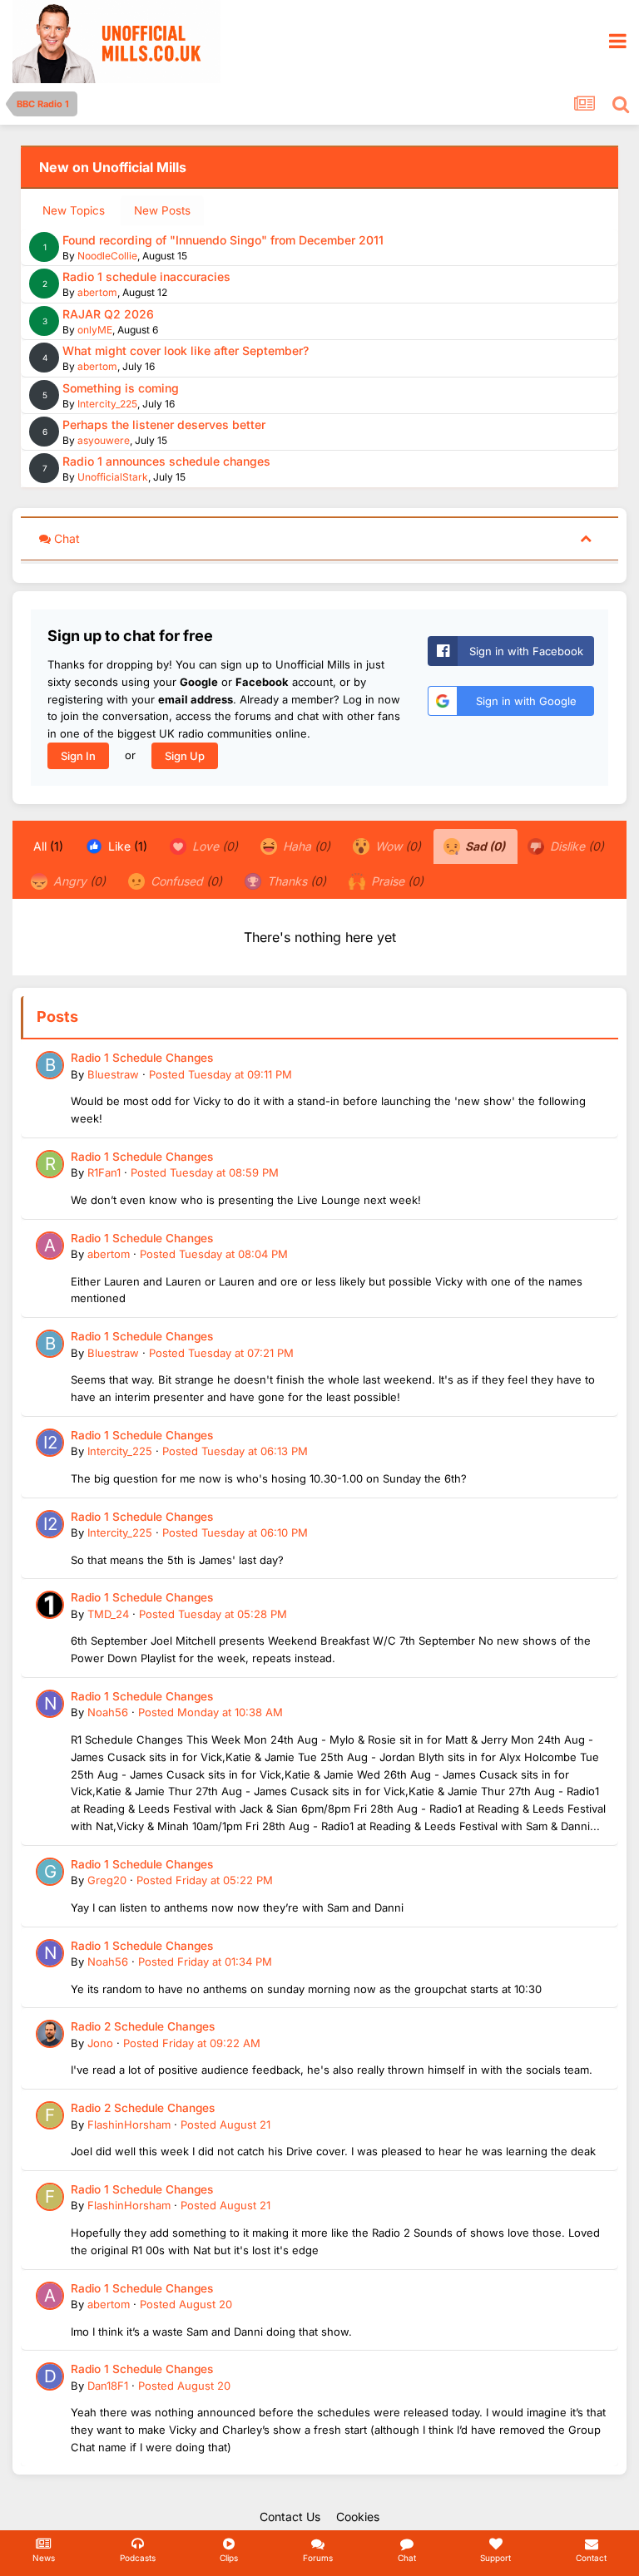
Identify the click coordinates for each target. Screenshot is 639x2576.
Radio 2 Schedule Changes (143, 2026)
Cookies (358, 2517)
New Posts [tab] (162, 210)
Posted (220, 1074)
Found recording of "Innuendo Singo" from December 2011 (223, 240)
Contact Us (290, 2517)
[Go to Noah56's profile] (50, 1704)
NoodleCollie (107, 256)
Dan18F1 (108, 2386)
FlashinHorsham (129, 2124)
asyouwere (104, 440)
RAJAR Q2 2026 (108, 314)
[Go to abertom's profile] (50, 1246)
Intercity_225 (107, 404)
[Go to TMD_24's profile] (50, 1605)
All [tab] (48, 846)
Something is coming (121, 388)
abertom (97, 292)
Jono (100, 2043)
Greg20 (107, 1880)
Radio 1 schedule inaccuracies (146, 276)
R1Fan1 (104, 1172)
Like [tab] (126, 846)
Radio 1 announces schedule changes (166, 461)
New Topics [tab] (74, 210)
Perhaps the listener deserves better (164, 424)
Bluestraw (113, 1074)
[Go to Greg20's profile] (50, 1872)
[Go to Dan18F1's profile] (50, 2376)
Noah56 (108, 1712)
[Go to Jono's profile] (50, 2034)
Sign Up (185, 756)
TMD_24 (108, 1614)
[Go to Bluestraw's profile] (50, 1065)
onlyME (95, 330)
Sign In (78, 756)
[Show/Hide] (586, 538)
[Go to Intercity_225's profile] (50, 1443)
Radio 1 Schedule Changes (142, 1058)
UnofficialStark (113, 477)
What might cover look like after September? (186, 350)
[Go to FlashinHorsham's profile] (50, 2115)
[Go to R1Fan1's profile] (50, 1164)
